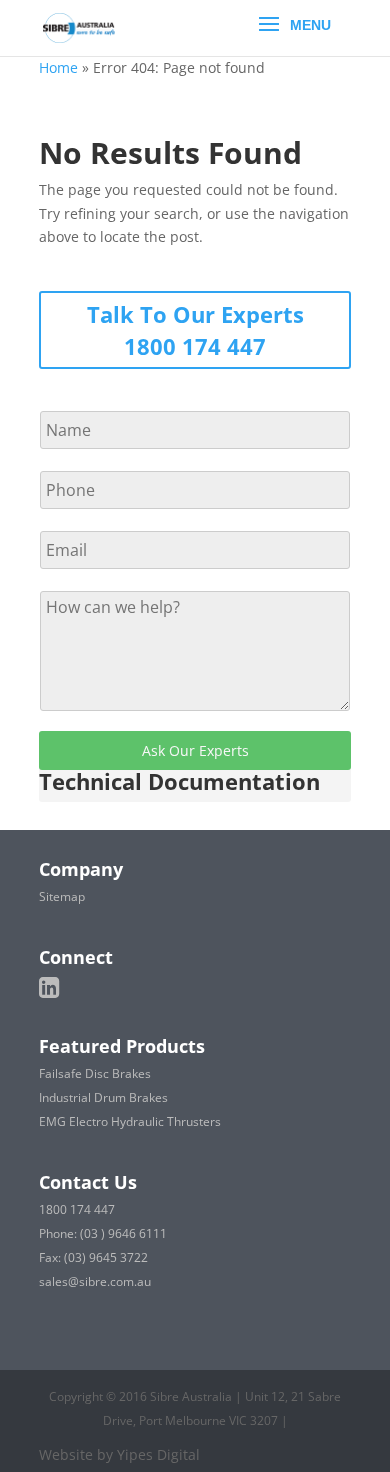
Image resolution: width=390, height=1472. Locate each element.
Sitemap (62, 896)
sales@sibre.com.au (95, 1281)
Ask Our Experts (195, 750)
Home (58, 67)
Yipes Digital (158, 1454)
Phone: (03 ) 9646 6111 (103, 1233)
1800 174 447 (195, 346)
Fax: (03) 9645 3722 (93, 1257)
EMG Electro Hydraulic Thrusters (130, 1121)
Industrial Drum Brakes (103, 1097)
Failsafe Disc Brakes (95, 1073)
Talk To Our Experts (195, 314)
